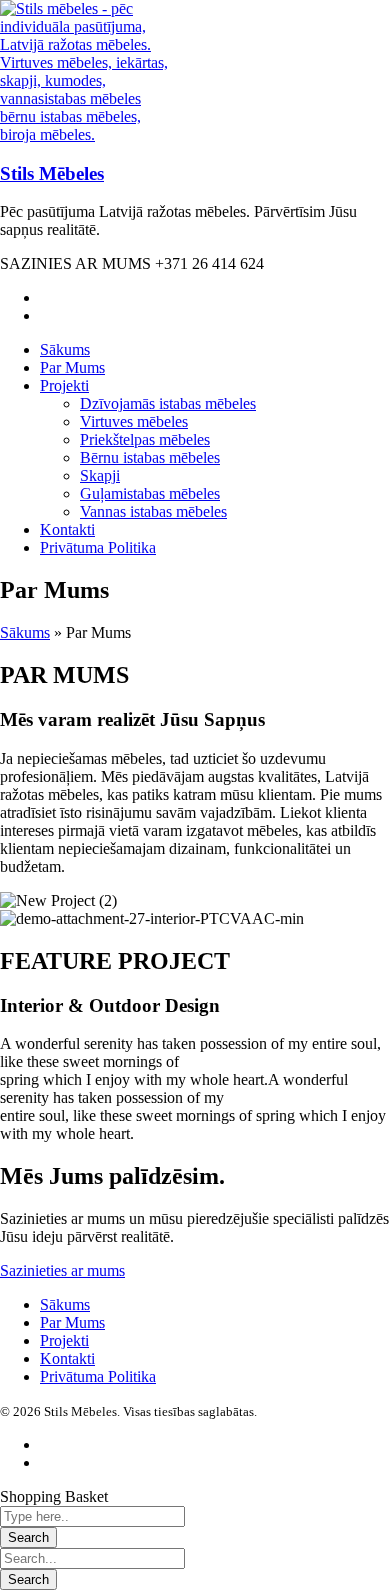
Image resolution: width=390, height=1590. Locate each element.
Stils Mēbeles (52, 173)
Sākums (25, 632)
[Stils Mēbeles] (90, 134)
